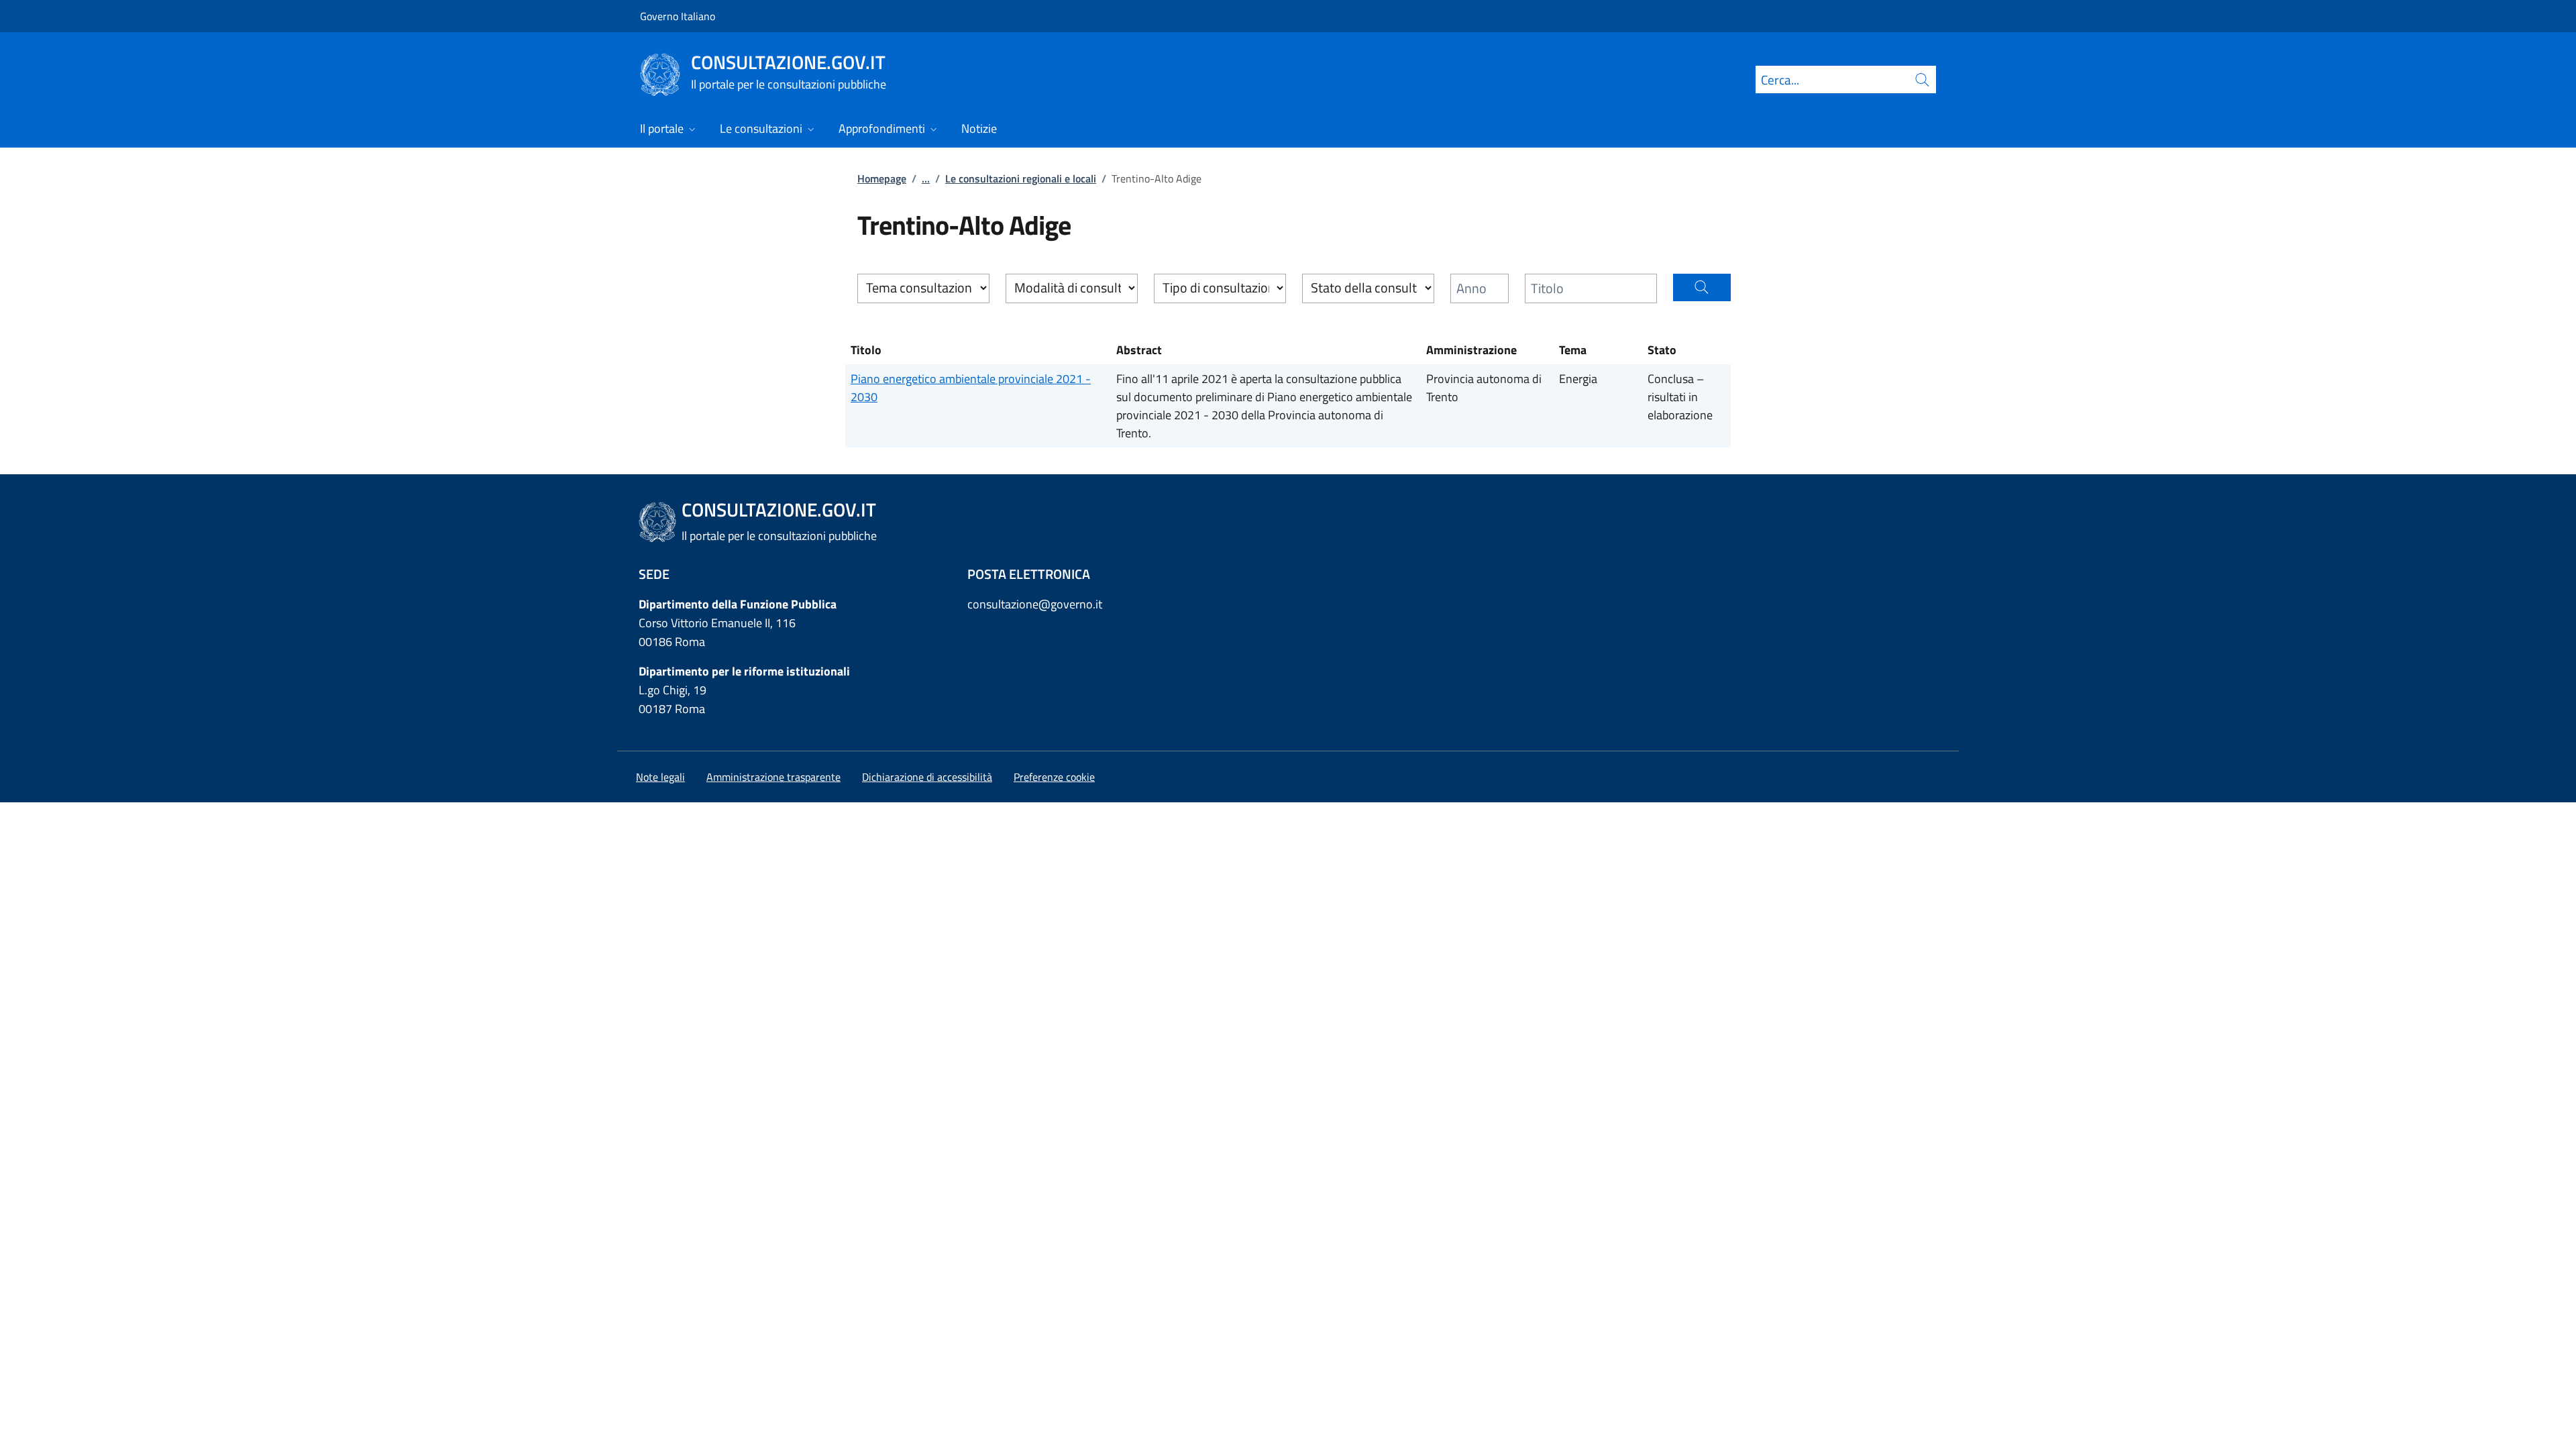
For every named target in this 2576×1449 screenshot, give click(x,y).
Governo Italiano (678, 16)
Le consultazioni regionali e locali (1021, 178)
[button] (1702, 287)
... (926, 178)
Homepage (882, 178)
